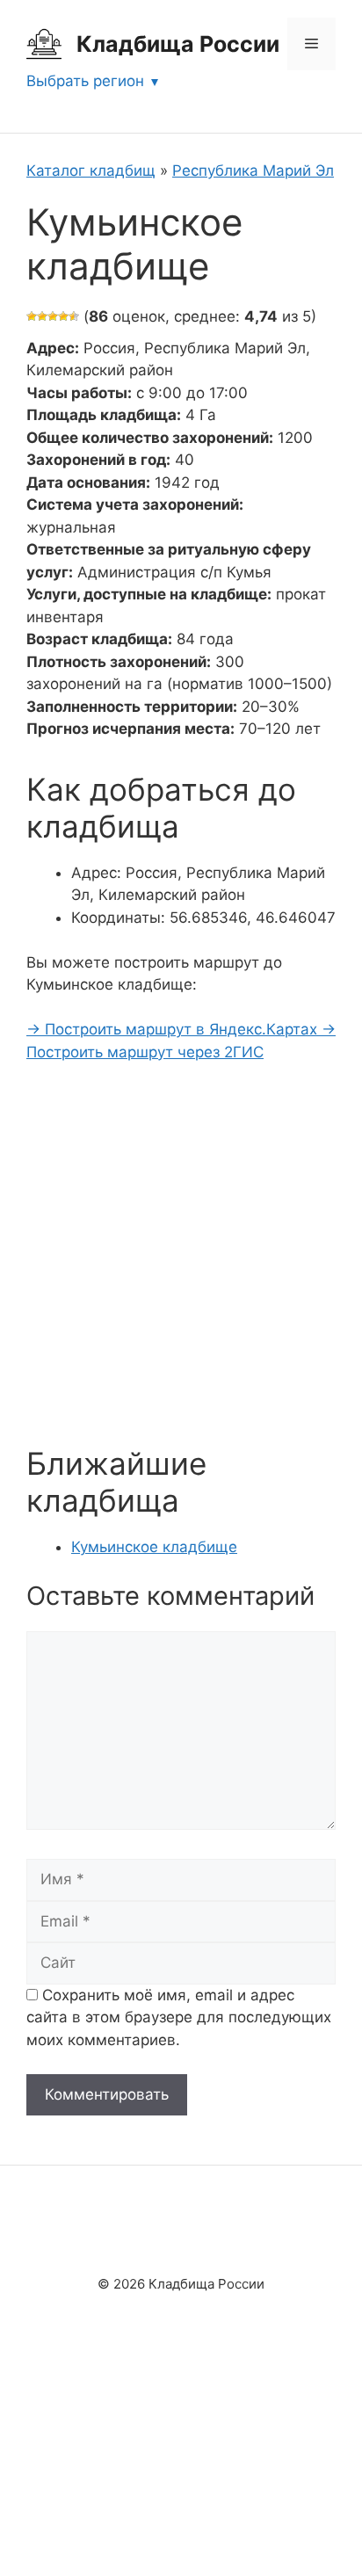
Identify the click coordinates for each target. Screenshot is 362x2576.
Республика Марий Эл (253, 171)
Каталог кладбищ (91, 171)
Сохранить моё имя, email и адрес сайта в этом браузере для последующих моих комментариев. (179, 2017)
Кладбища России (178, 44)
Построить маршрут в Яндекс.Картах (174, 1029)
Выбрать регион (85, 81)
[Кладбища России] (44, 43)
